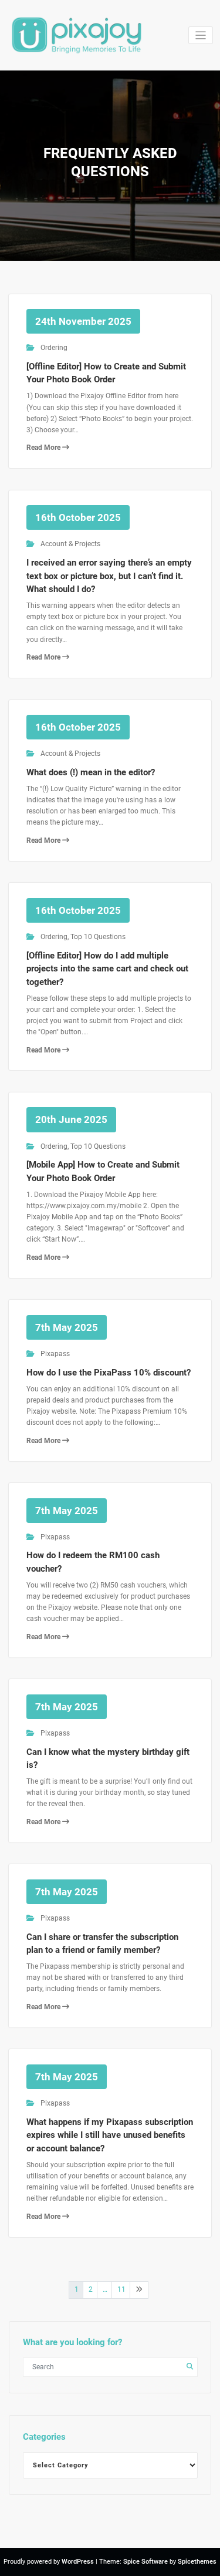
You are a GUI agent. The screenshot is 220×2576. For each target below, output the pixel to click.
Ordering (54, 348)
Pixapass (55, 1354)
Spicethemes (197, 2562)
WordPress (78, 2562)
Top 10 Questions (98, 937)
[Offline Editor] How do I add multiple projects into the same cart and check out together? (107, 969)
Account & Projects (70, 544)
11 (121, 2289)
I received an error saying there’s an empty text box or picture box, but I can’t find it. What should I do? (109, 576)
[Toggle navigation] (201, 36)
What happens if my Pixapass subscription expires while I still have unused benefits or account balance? (110, 2135)
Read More (44, 448)
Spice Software (145, 2562)
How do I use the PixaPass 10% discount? (109, 1373)
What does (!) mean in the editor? (91, 772)
